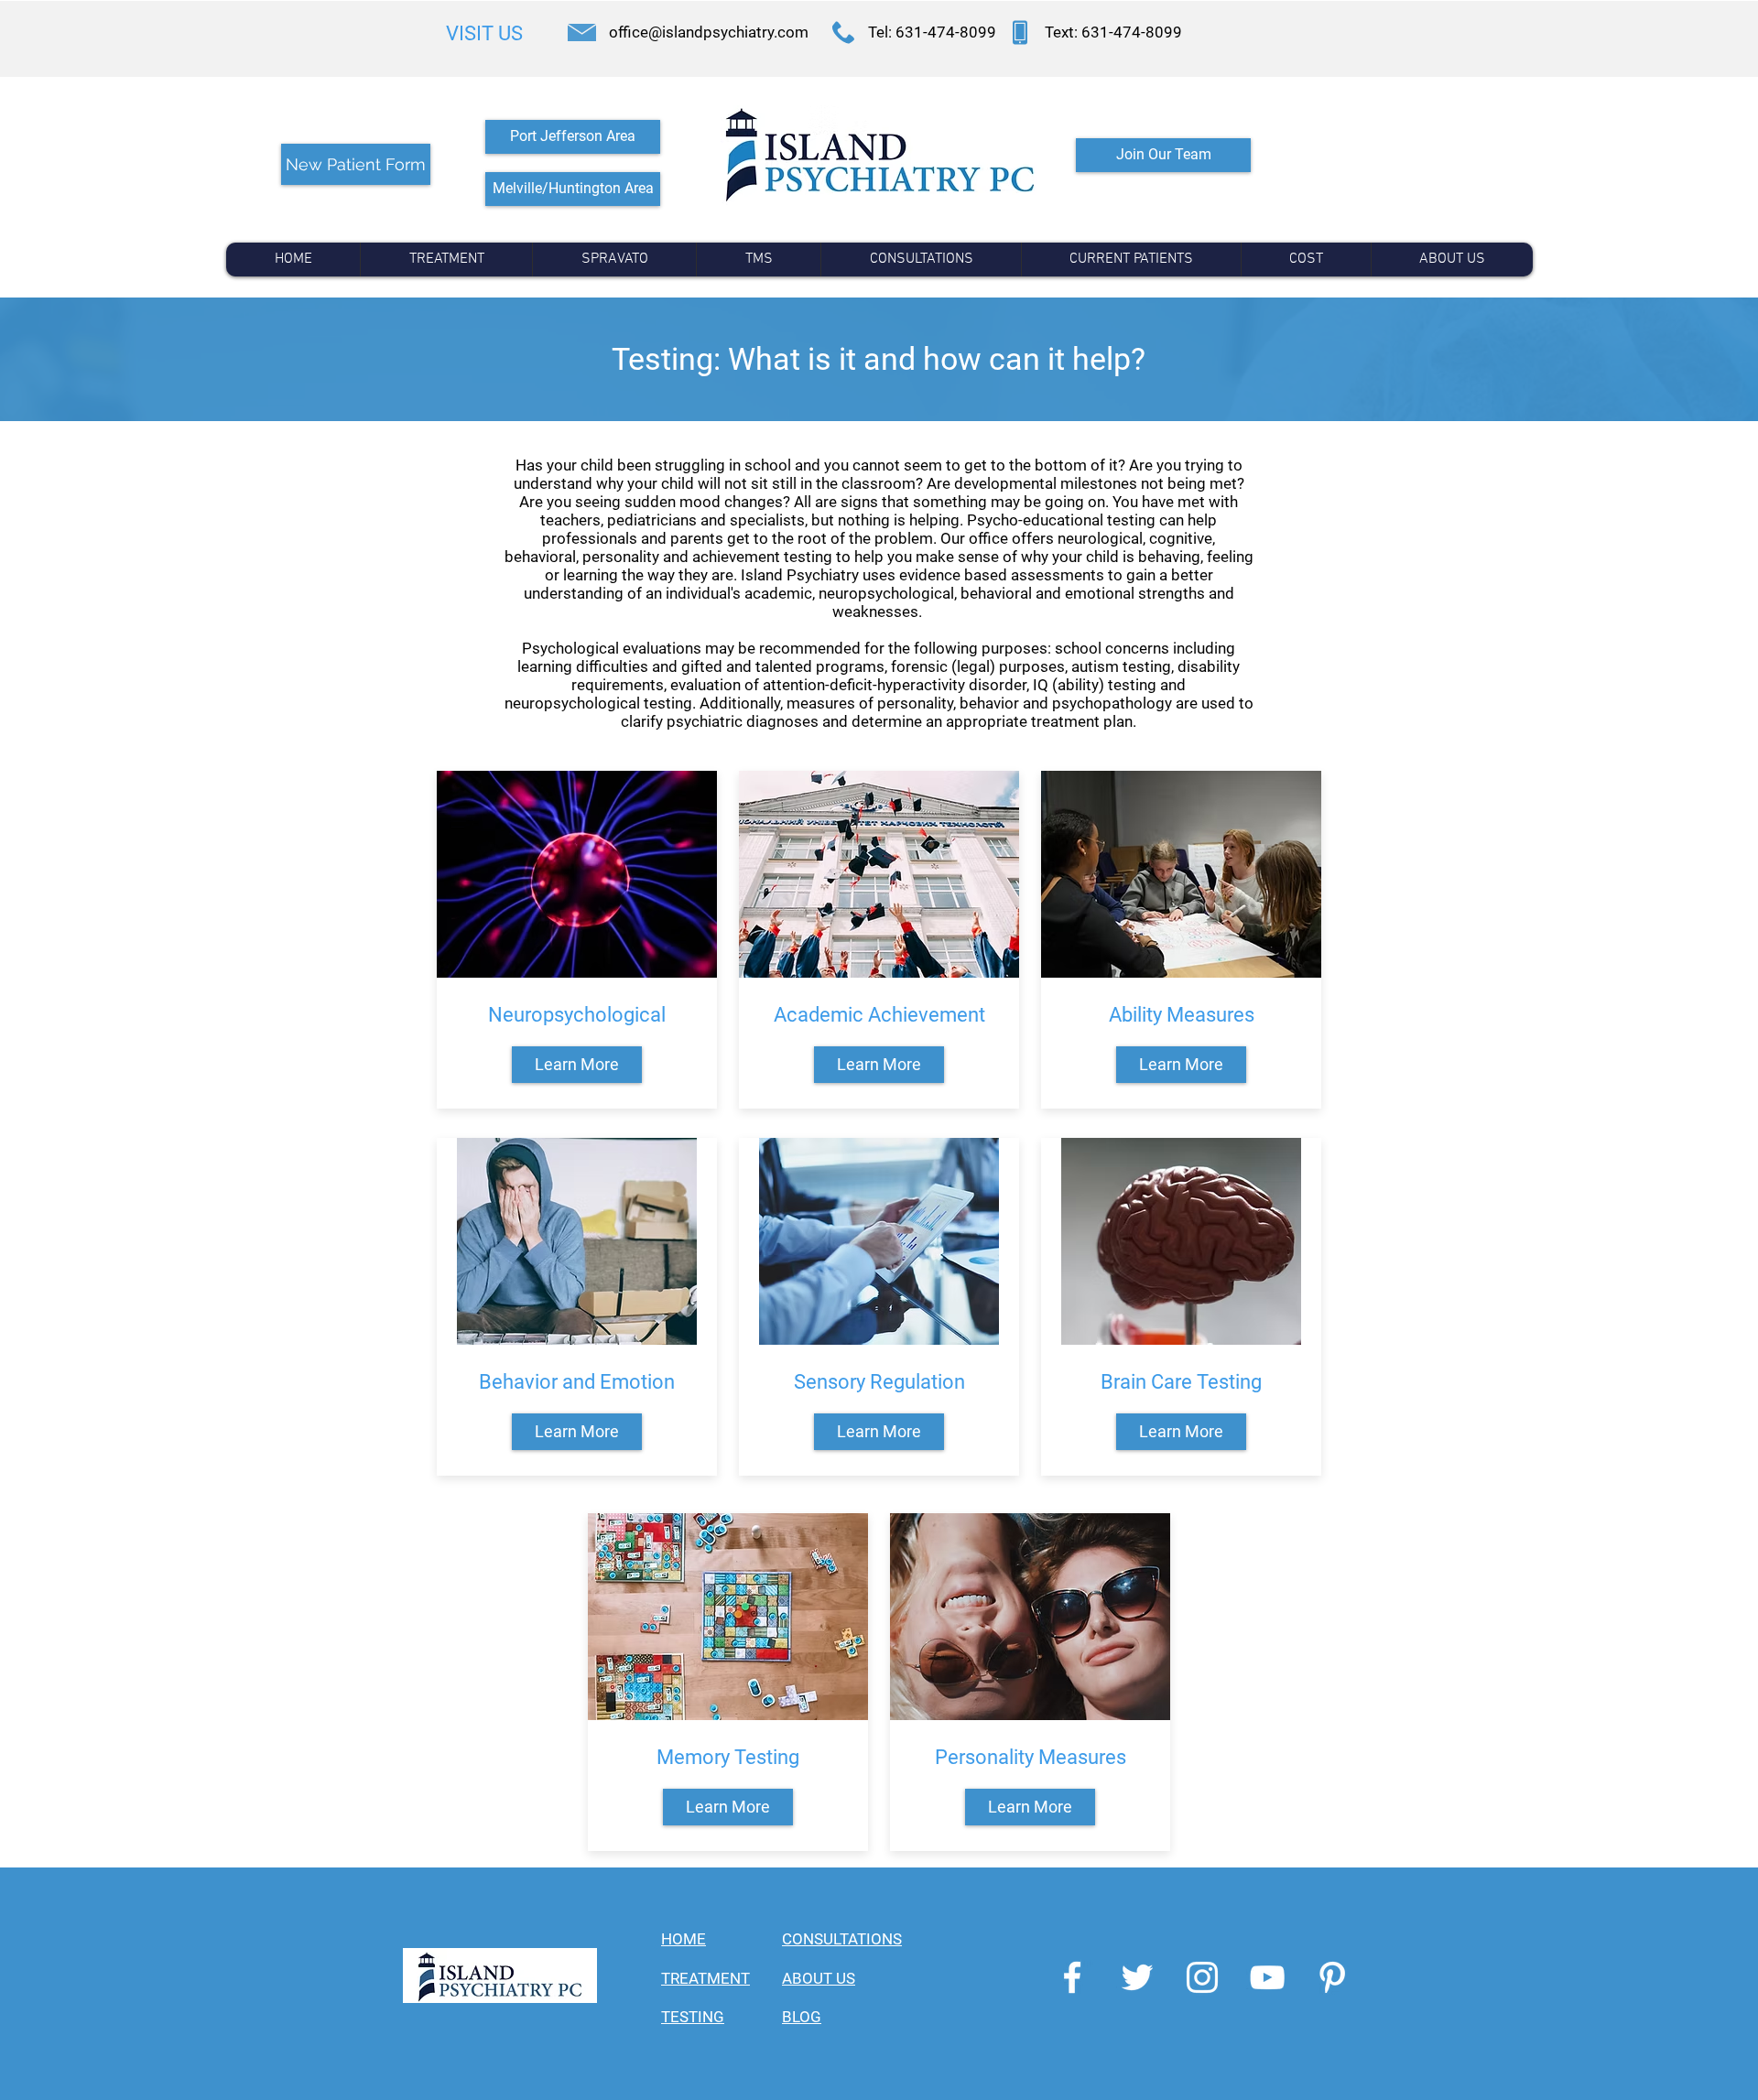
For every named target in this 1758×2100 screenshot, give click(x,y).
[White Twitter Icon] (1137, 1977)
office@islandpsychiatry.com (709, 32)
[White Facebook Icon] (1072, 1977)
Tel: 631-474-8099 (932, 32)
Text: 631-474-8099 (1113, 32)
